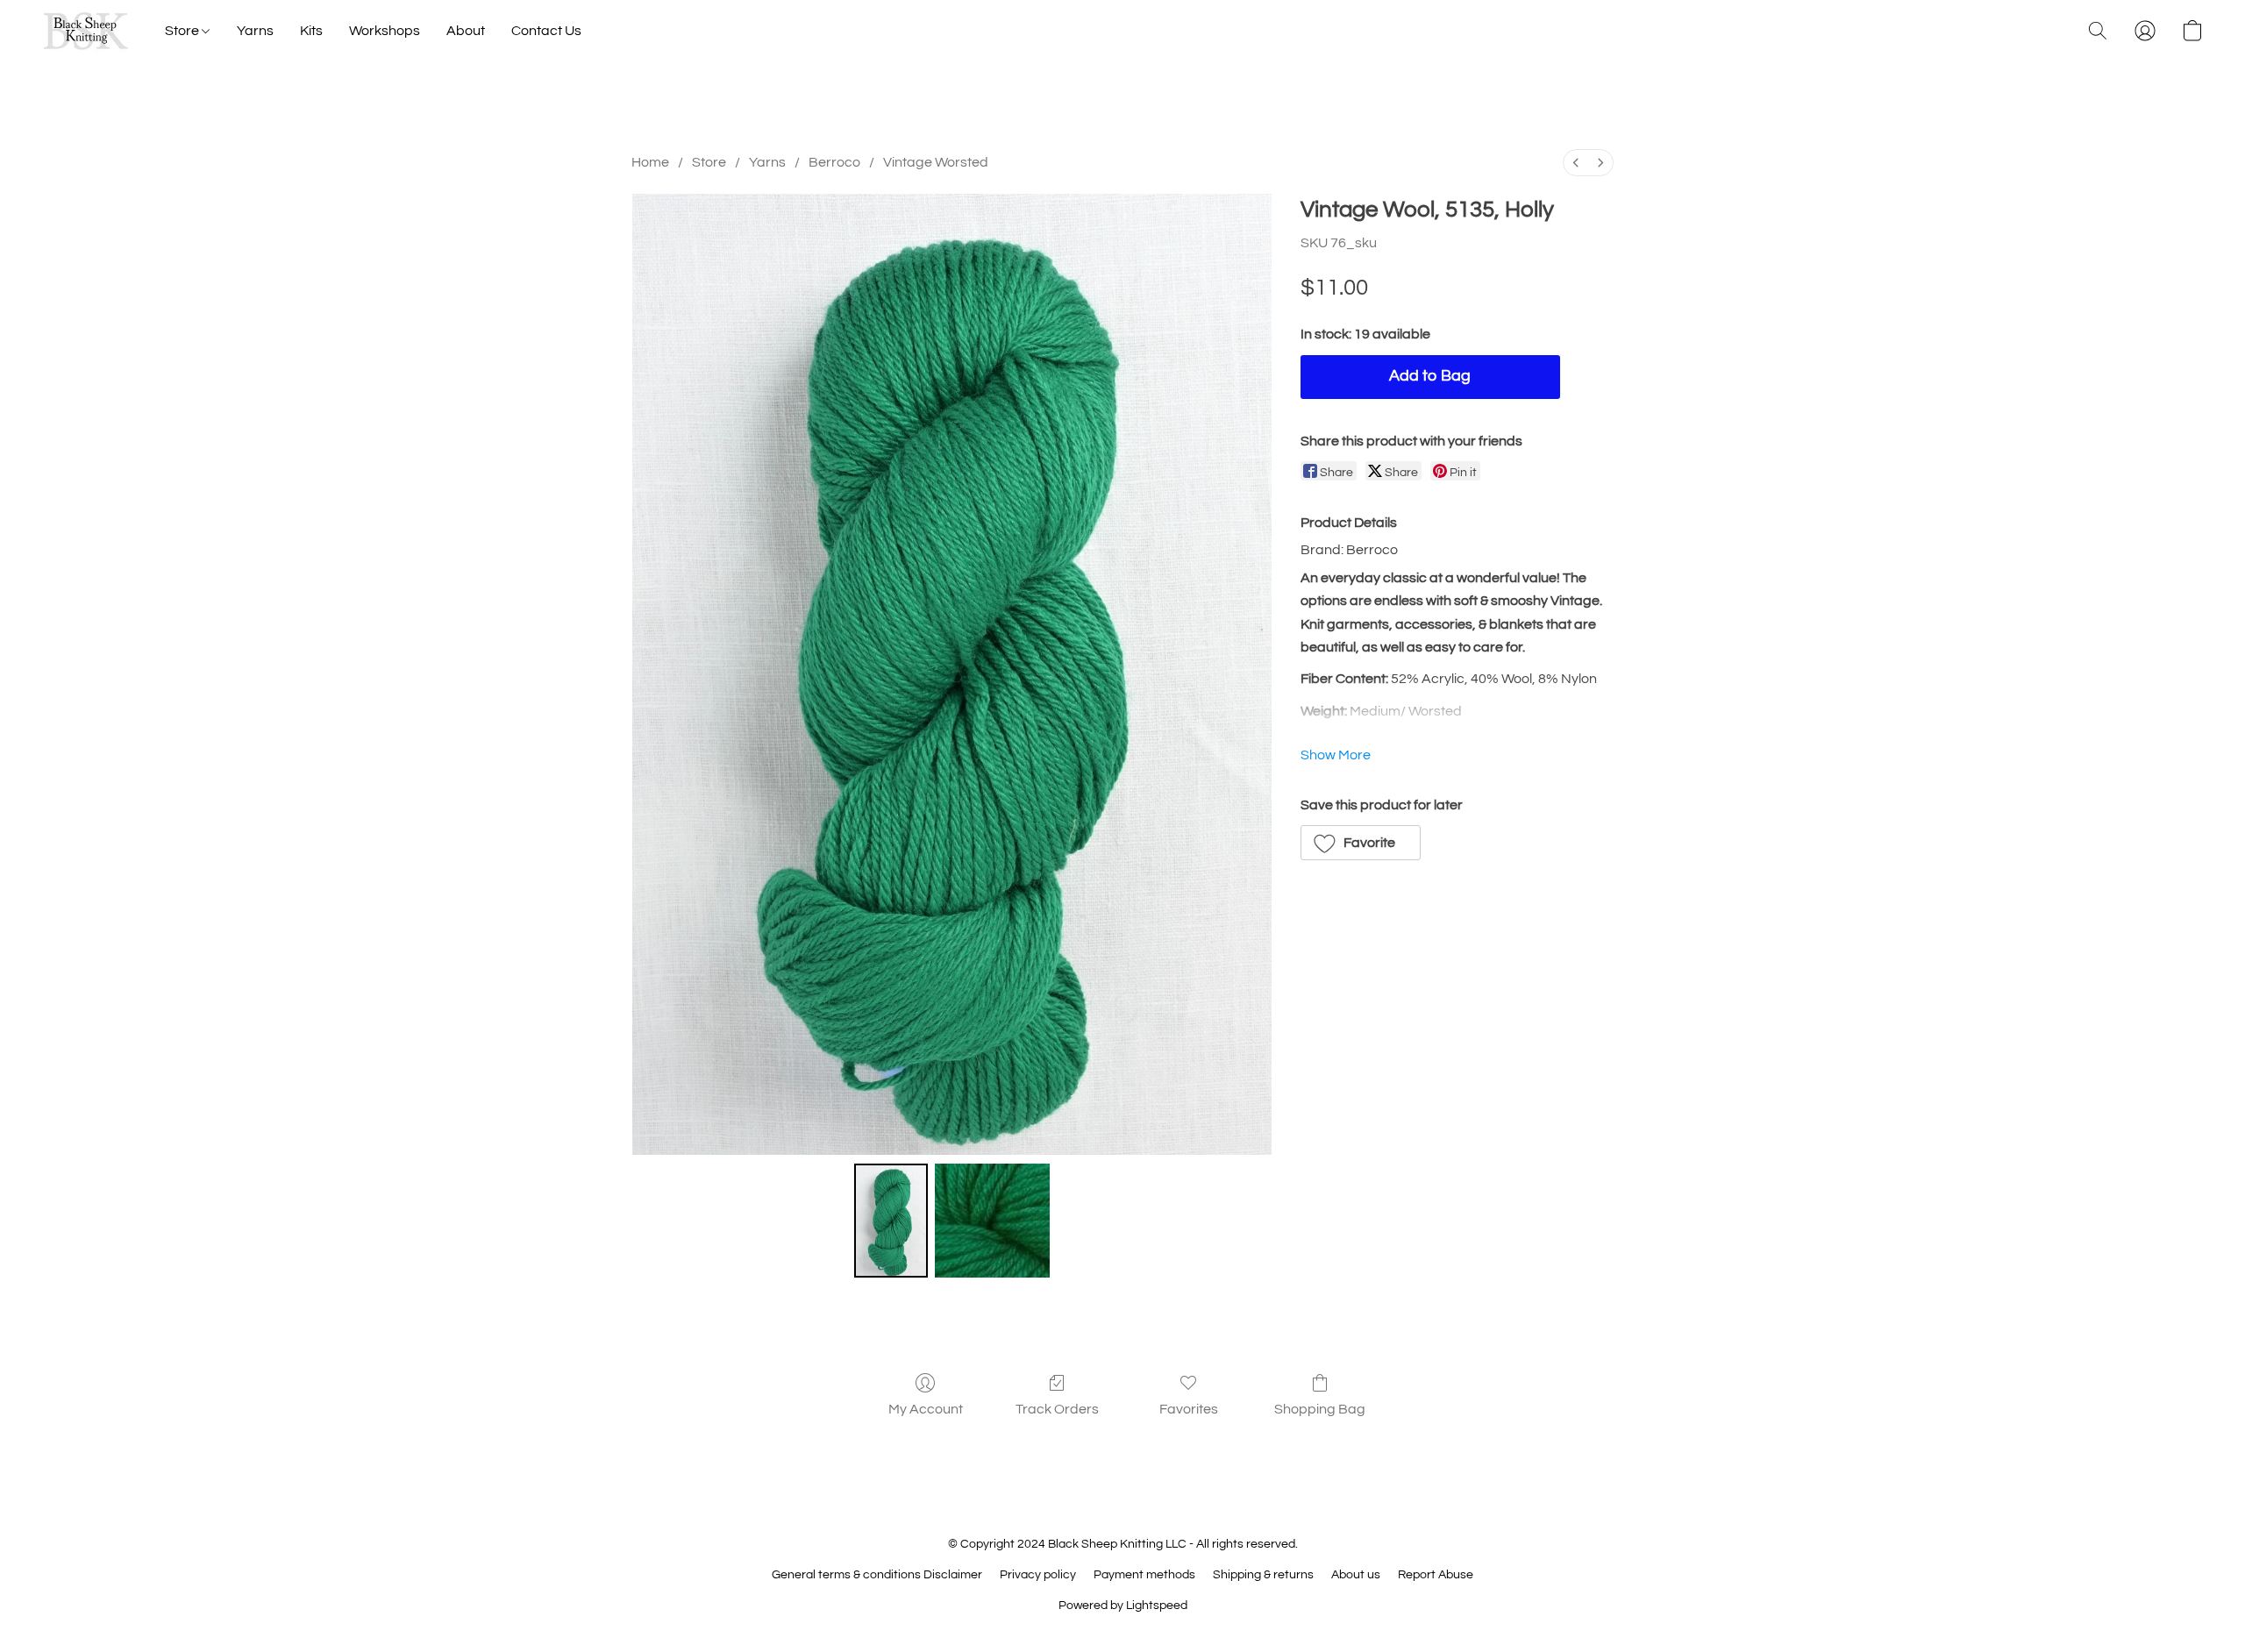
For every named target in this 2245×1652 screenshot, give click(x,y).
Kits (311, 31)
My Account (926, 1409)
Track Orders (1057, 1409)
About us (1356, 1575)
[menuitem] (1576, 163)
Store (183, 31)
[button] (86, 31)
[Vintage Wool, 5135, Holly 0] (891, 1221)
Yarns (255, 31)
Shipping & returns (1263, 1575)
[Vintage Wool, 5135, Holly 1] (992, 1221)
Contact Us (546, 31)
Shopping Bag (1320, 1409)
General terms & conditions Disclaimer (877, 1575)
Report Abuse (1436, 1575)
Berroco (834, 162)
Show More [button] (1336, 755)
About (466, 31)
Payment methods (1144, 1575)
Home (650, 162)
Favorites (1189, 1409)
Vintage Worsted (936, 162)
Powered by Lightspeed (1123, 1606)
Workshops (385, 31)
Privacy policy (1038, 1575)
